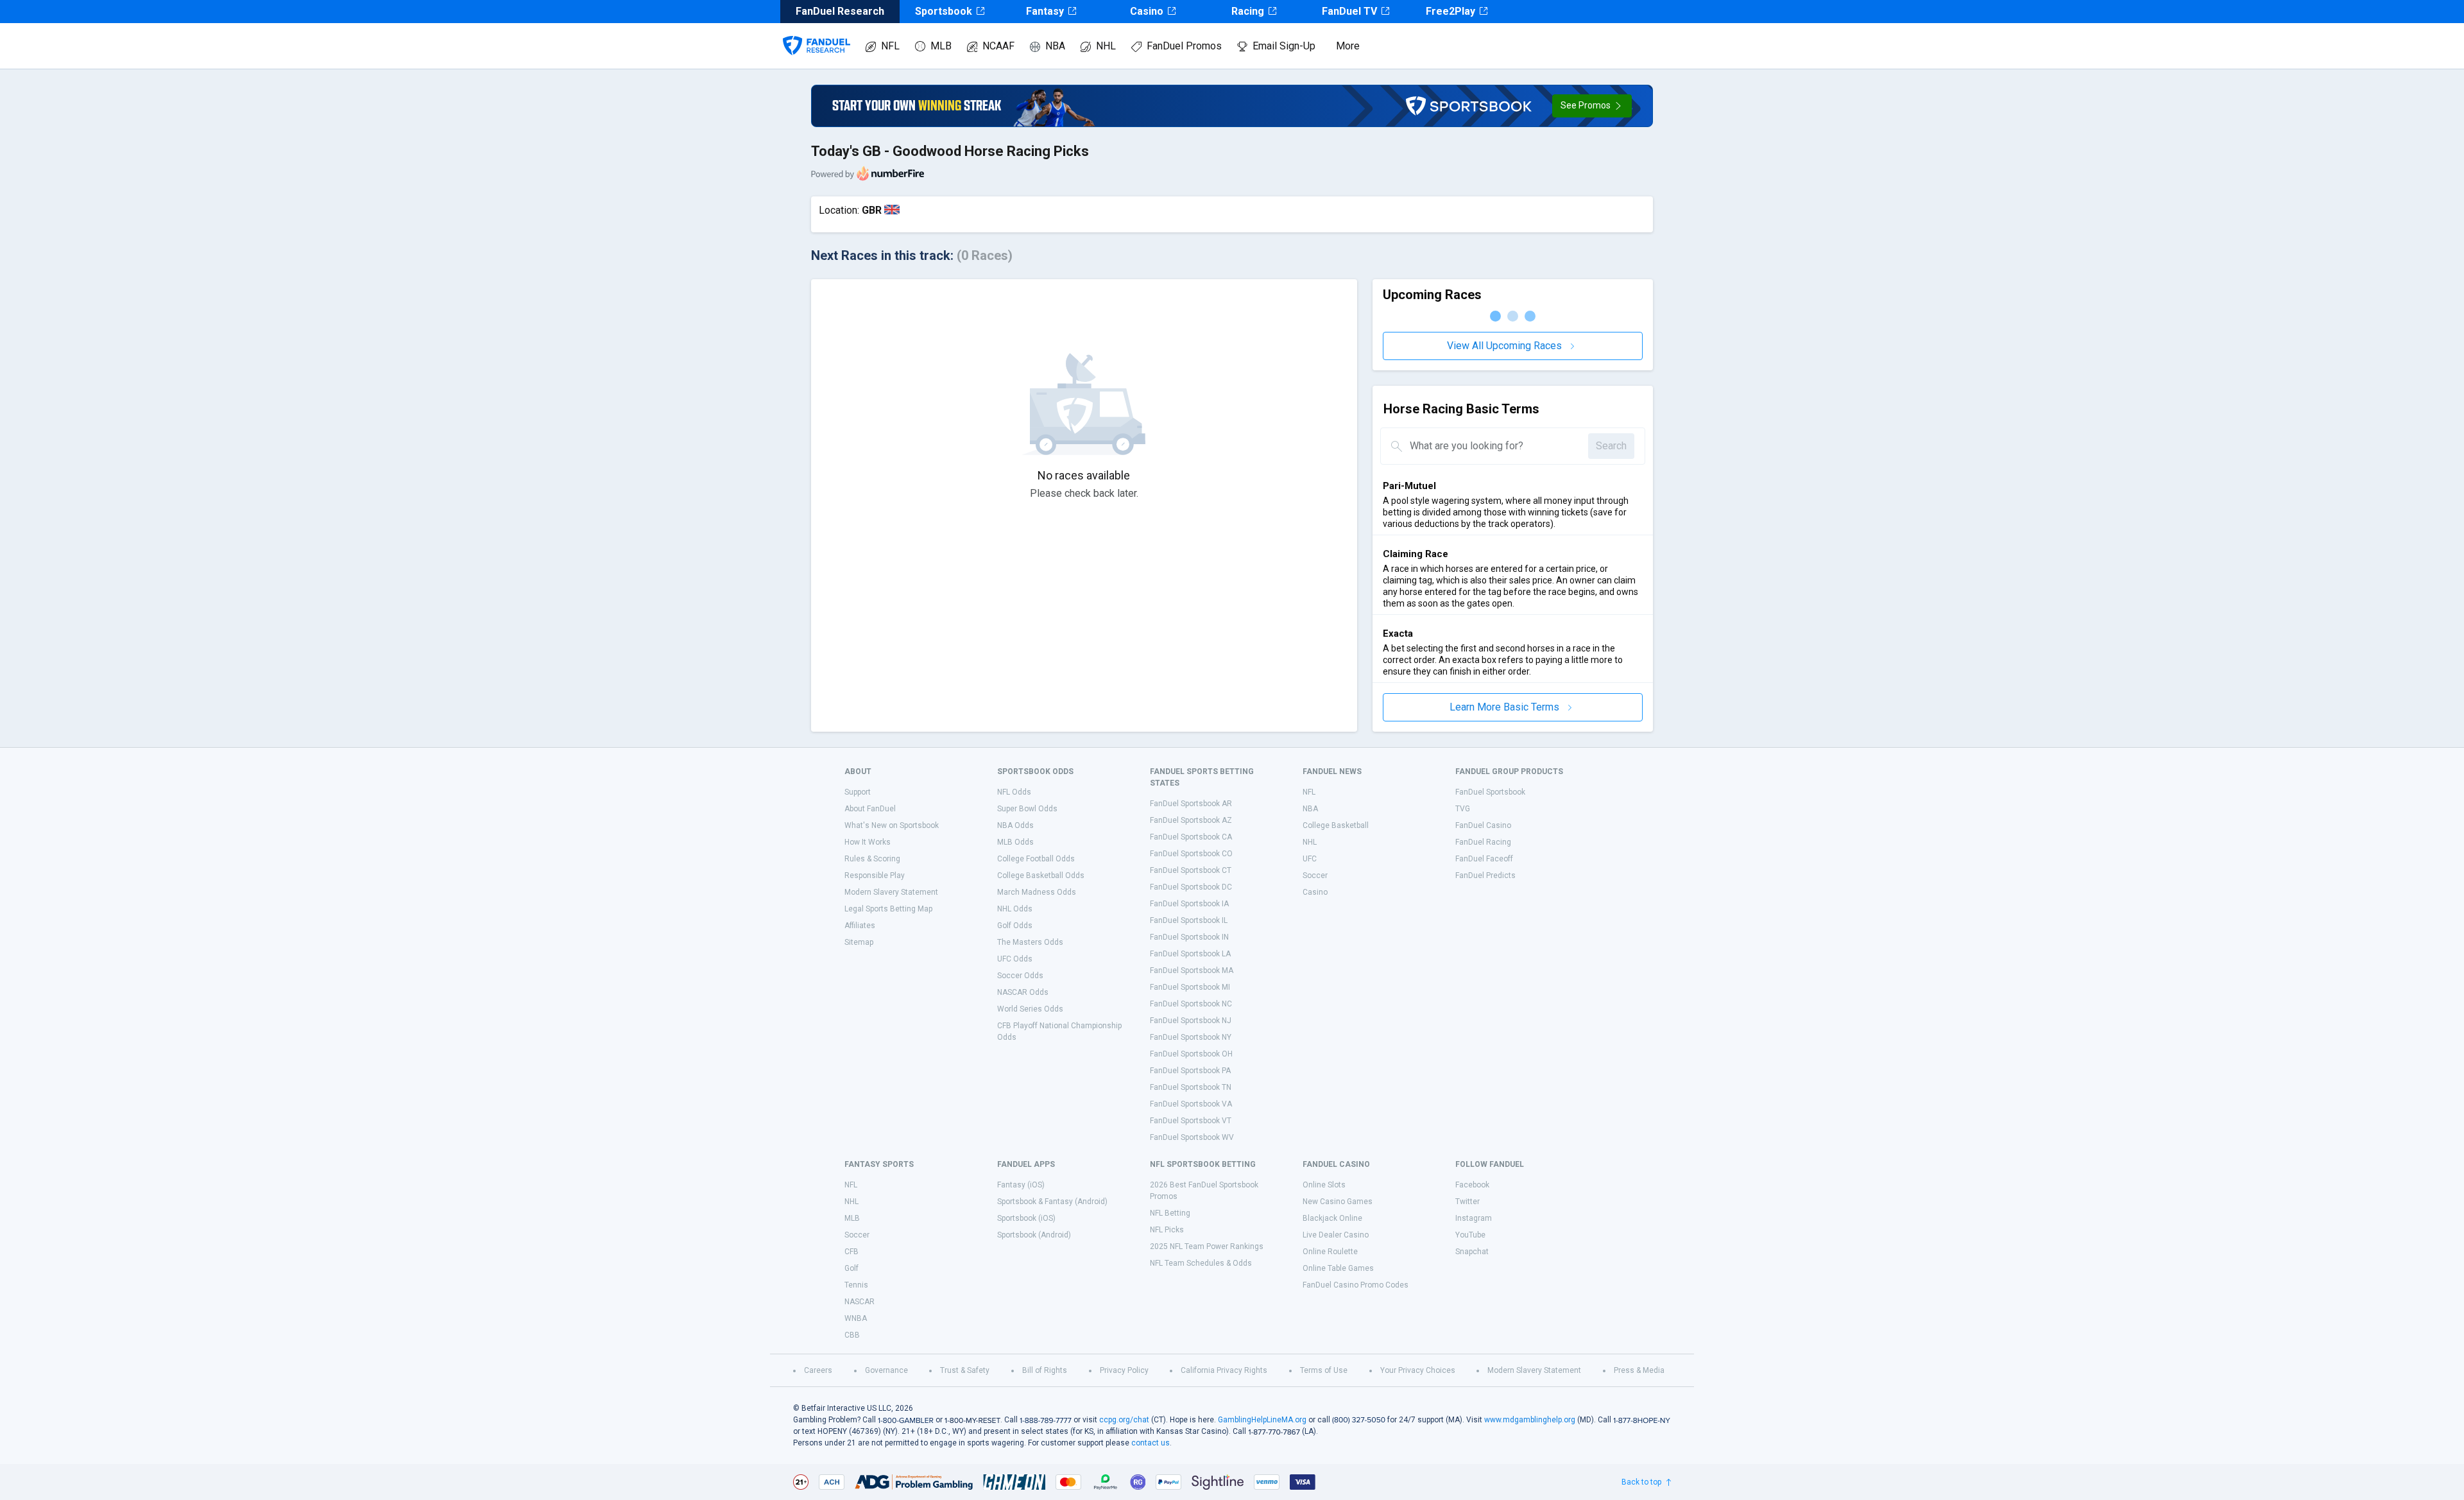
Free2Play (1450, 11)
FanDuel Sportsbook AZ (1191, 820)
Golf (851, 1268)
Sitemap (859, 942)
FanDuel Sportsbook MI (1190, 987)
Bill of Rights (1045, 1370)
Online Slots (1324, 1185)
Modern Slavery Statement (891, 892)
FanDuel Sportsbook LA (1190, 954)
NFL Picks (1167, 1230)
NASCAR (860, 1302)
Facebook (1472, 1185)
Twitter (1467, 1202)
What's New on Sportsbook (892, 825)
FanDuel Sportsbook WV (1192, 1137)
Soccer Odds (1020, 976)
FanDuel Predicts (1485, 875)
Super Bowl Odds (1027, 809)
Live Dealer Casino (1336, 1235)
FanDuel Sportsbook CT (1191, 870)
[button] (1592, 106)
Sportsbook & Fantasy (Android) (1052, 1202)
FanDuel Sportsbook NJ (1191, 1021)
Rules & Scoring (872, 859)
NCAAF (998, 46)
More (1348, 46)
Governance (886, 1370)
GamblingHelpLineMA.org (1262, 1420)
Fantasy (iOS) (1021, 1185)
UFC (1310, 859)
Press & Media (1639, 1370)
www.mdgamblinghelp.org (1530, 1420)
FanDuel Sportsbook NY (1191, 1037)
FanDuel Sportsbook (1490, 792)
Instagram (1474, 1218)
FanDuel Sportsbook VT (1191, 1121)
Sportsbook (944, 11)
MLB (941, 46)
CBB (852, 1335)
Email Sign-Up (1284, 46)
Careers (818, 1370)
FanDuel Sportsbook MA (1192, 970)
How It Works (868, 842)
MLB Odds (1015, 842)
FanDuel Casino (1483, 825)
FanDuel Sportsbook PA (1190, 1071)
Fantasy (1045, 11)
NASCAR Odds (1023, 992)
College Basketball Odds (1041, 875)
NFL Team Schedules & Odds (1201, 1263)
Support (858, 792)
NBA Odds (1015, 825)
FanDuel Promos (1184, 46)
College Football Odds (1036, 859)
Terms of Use (1324, 1370)
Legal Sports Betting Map (888, 909)
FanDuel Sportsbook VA (1191, 1104)
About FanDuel (870, 809)
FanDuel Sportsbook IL (1189, 920)
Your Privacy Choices (1418, 1370)
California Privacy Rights (1224, 1370)
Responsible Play (875, 875)
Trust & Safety (965, 1370)
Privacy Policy (1124, 1370)
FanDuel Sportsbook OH (1191, 1054)
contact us (1151, 1443)
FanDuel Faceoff (1484, 859)
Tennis (856, 1285)
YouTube (1470, 1235)
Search (1611, 446)
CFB (851, 1252)
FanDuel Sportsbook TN (1191, 1087)
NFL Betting (1170, 1213)
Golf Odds (1015, 926)
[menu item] (817, 33)
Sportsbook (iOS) (1026, 1218)
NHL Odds (1015, 909)
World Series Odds (1030, 1009)
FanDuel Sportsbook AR (1191, 804)
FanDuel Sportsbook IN (1189, 937)
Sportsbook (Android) (1034, 1235)
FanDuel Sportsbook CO (1191, 854)
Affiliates (860, 926)
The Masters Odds (1030, 942)
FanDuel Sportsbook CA (1191, 837)
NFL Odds (1014, 792)
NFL (890, 46)
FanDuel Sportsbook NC (1191, 1004)
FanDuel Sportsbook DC (1191, 887)
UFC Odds (1015, 959)
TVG (1463, 809)
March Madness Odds (1037, 892)
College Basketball (1336, 825)
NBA (1055, 46)
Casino (1147, 11)
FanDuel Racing (1483, 842)
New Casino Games (1338, 1202)
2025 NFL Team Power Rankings (1207, 1246)
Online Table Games (1338, 1268)
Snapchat (1472, 1252)
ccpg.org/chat (1124, 1420)
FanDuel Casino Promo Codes (1356, 1285)
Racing (1248, 11)
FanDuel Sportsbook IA (1189, 904)
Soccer (1315, 875)
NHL (1106, 46)
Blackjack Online (1332, 1218)
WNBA (856, 1318)
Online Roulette (1330, 1252)
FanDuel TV (1349, 11)
